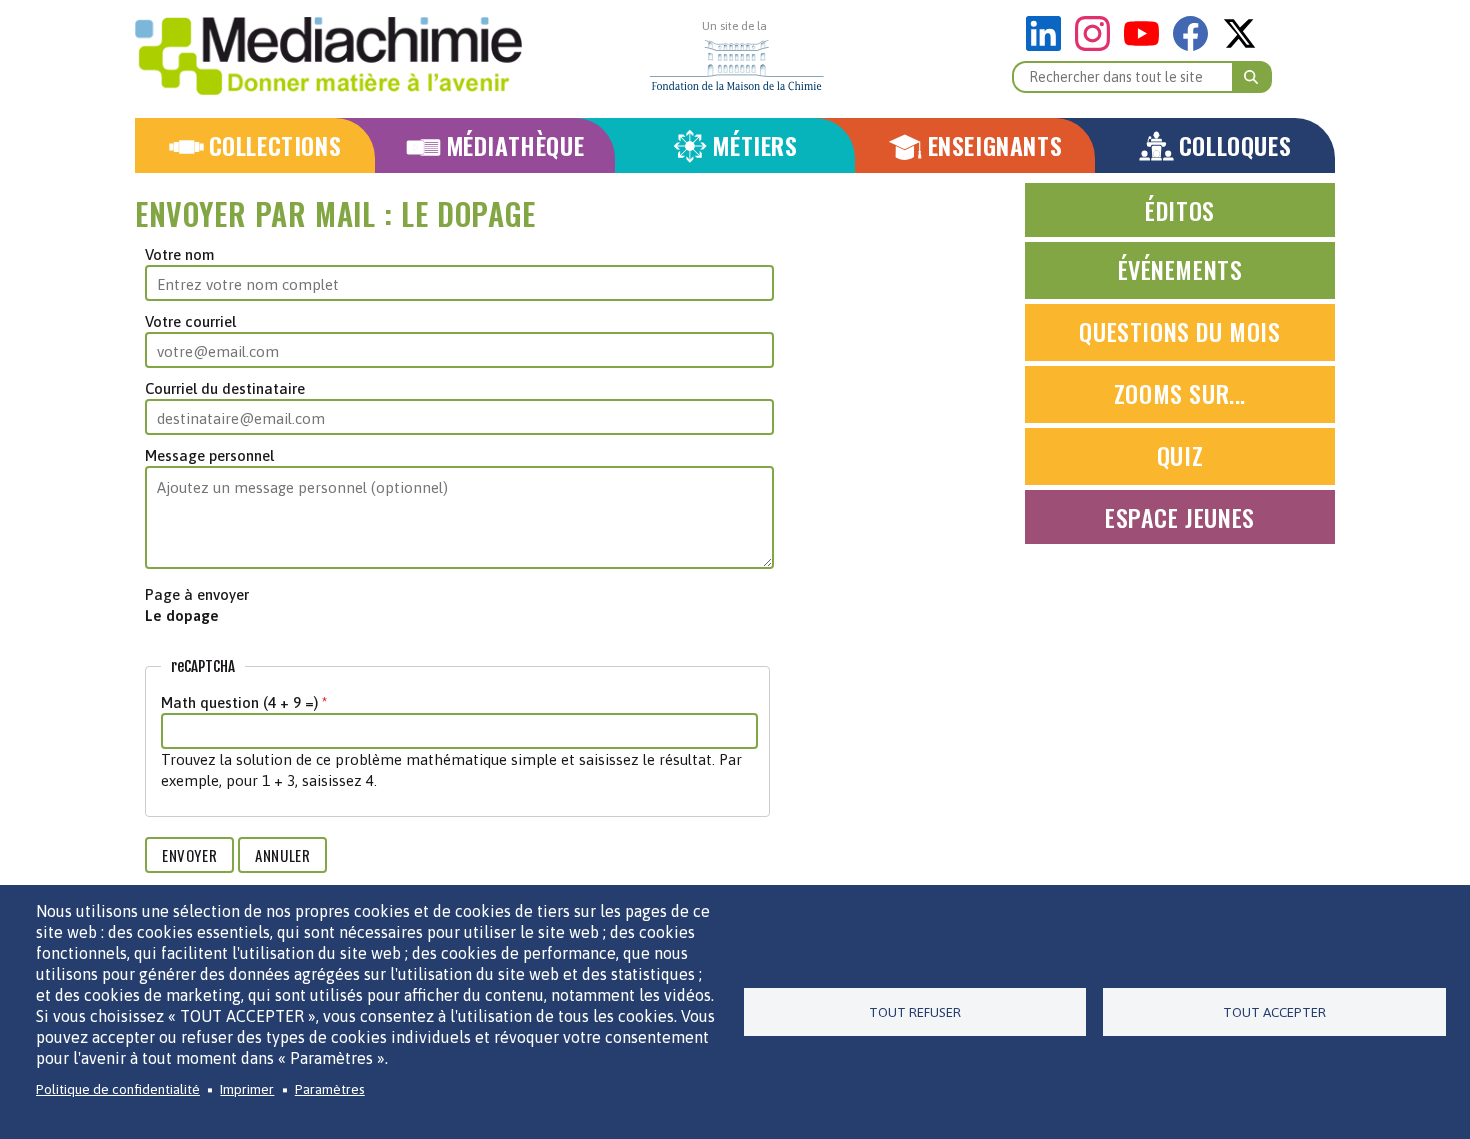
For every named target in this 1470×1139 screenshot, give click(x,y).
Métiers (754, 145)
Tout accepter (1274, 1012)
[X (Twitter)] (1239, 45)
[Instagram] (1097, 45)
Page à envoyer (197, 594)
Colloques (1235, 145)
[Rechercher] (1252, 77)
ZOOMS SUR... (1180, 393)
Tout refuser (915, 1012)
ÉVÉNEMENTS (1180, 269)
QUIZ (1180, 455)
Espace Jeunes (1180, 517)
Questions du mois (1179, 331)
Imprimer (247, 1089)
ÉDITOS (1180, 210)
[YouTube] (1146, 45)
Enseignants (995, 145)
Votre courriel (190, 321)
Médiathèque (515, 145)
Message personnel (209, 455)
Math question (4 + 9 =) (239, 702)
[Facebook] (1195, 45)
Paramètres (330, 1089)
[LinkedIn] (1048, 45)
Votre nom (179, 254)
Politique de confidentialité (118, 1089)
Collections (275, 145)
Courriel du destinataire (225, 388)
